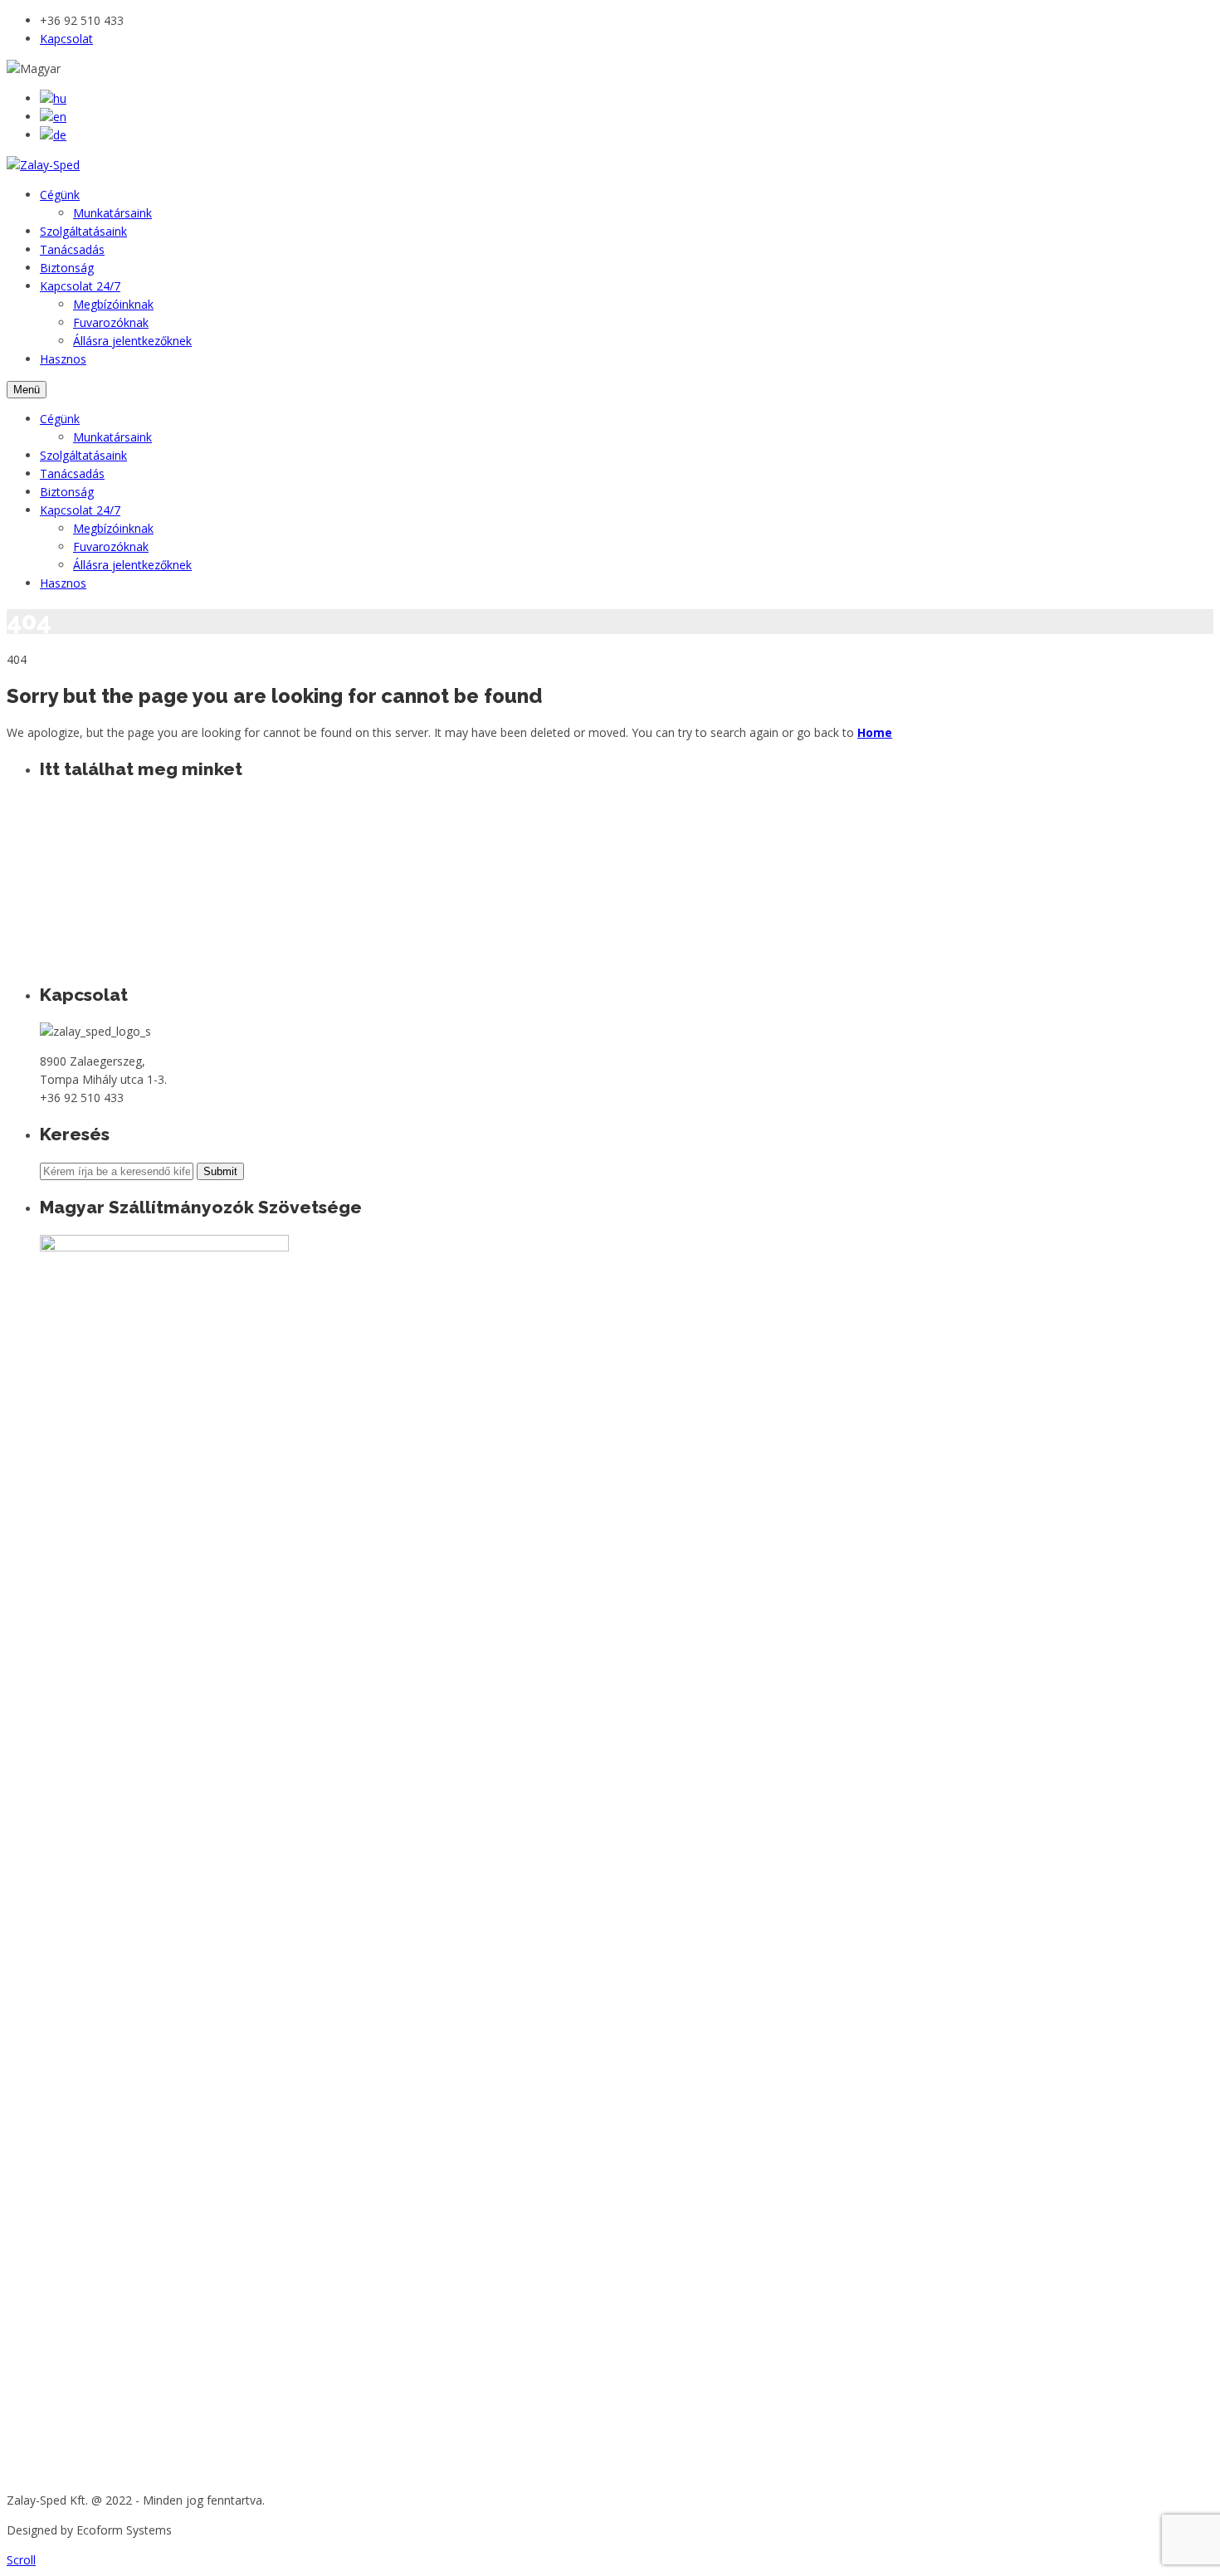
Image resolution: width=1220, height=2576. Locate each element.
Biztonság (67, 268)
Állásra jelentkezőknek (132, 341)
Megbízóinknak (113, 304)
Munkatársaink (112, 213)
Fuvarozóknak (111, 322)
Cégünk (60, 195)
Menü (27, 390)
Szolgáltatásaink (83, 231)
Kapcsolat (66, 39)
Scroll (21, 2560)
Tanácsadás (72, 249)
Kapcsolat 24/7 (80, 286)
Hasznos (63, 359)
